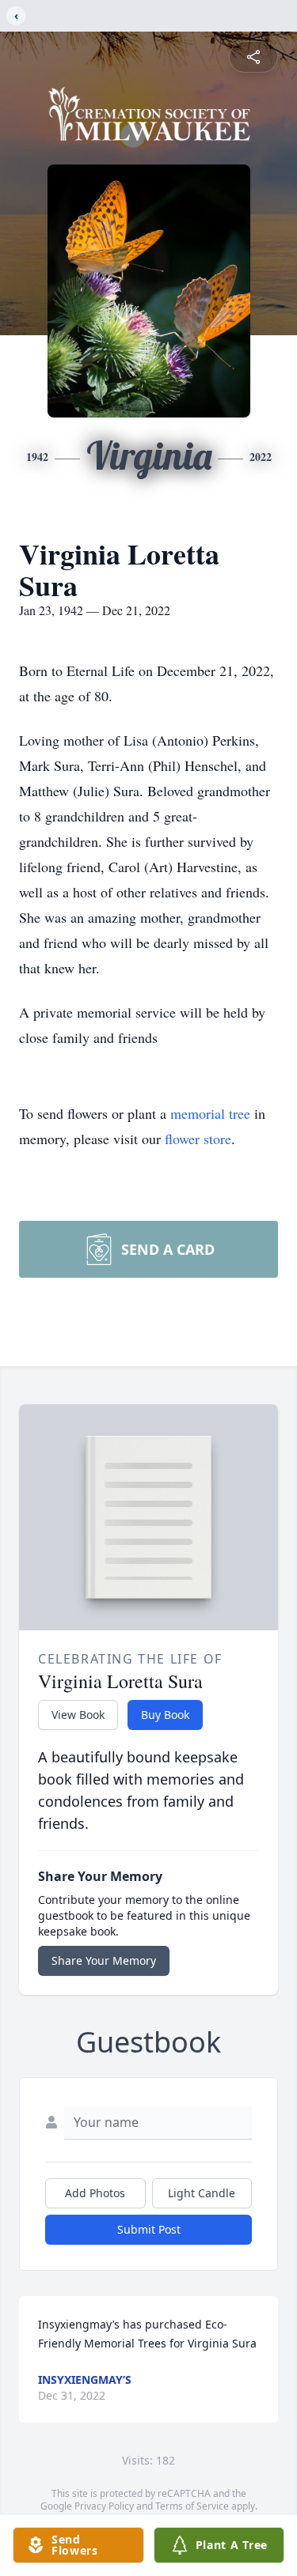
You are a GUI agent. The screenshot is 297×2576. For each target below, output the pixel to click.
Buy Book (165, 1715)
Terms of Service (192, 2506)
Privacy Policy (104, 2506)
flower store (198, 1139)
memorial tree (210, 1113)
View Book (78, 1715)
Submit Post (149, 2229)
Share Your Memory (104, 1960)
